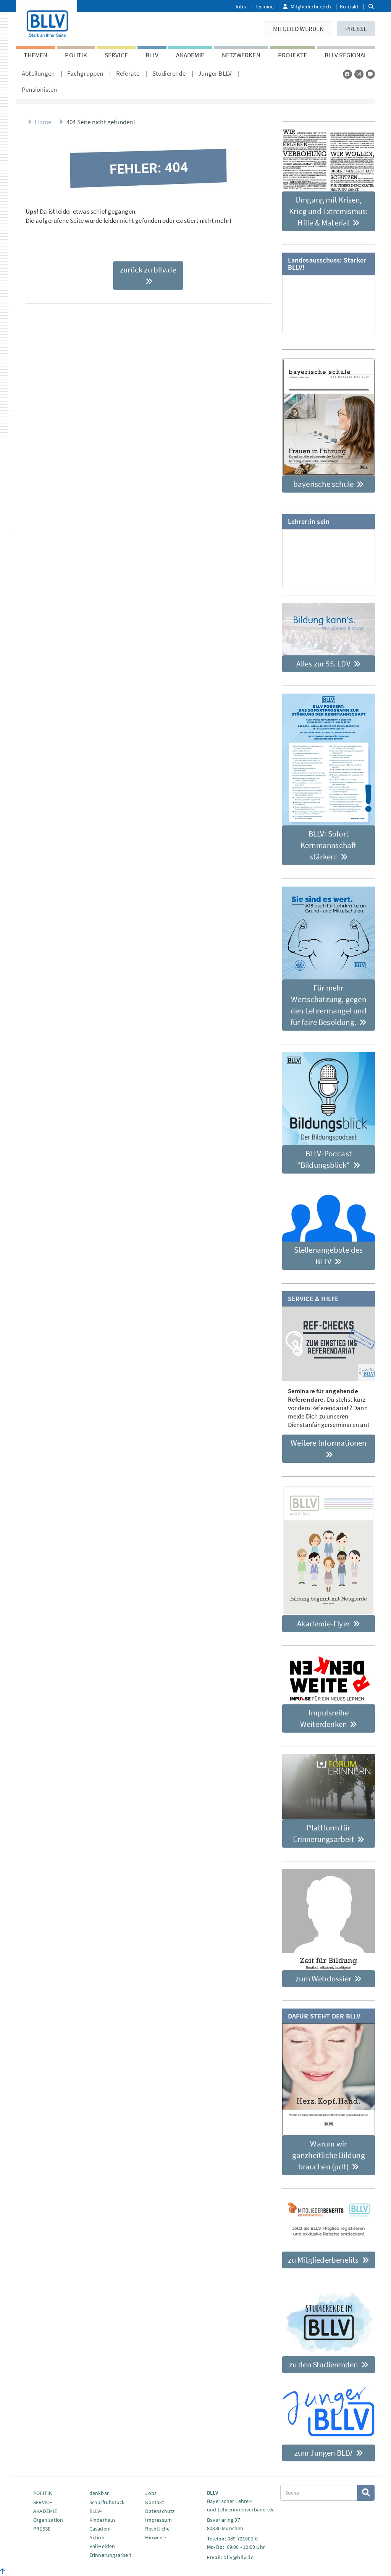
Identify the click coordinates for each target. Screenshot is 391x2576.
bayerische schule (324, 484)
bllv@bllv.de (238, 2557)
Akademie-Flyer (324, 1624)
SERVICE (116, 55)
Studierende (169, 73)
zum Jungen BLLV (324, 2453)
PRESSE (356, 29)
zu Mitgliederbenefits (324, 2260)
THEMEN (36, 55)
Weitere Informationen (328, 1443)
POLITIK (76, 55)
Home (43, 122)
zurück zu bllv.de (148, 270)
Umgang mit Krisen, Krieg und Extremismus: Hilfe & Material (328, 211)
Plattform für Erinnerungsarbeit (324, 1833)
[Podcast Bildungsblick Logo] (329, 1099)
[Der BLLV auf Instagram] (359, 74)
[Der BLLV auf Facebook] (347, 74)
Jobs (240, 6)
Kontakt (349, 6)
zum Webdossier (324, 1979)
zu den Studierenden (324, 2364)
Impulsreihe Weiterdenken (324, 1718)
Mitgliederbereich (311, 6)
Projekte (293, 55)
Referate (128, 73)
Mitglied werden (299, 29)
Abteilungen (38, 73)
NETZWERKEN (241, 55)
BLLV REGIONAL (346, 55)
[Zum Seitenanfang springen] (2, 2571)
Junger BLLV (215, 73)
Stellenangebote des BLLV (328, 1256)
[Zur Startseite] (47, 22)
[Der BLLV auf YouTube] (370, 74)
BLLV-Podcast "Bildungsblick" (324, 1159)
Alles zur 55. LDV (324, 664)
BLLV (152, 55)
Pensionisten (39, 89)
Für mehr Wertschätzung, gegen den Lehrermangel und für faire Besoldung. (329, 1005)
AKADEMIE (190, 55)
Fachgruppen (85, 73)
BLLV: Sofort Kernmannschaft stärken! (329, 845)
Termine (264, 6)
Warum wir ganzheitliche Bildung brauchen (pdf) (329, 2155)
